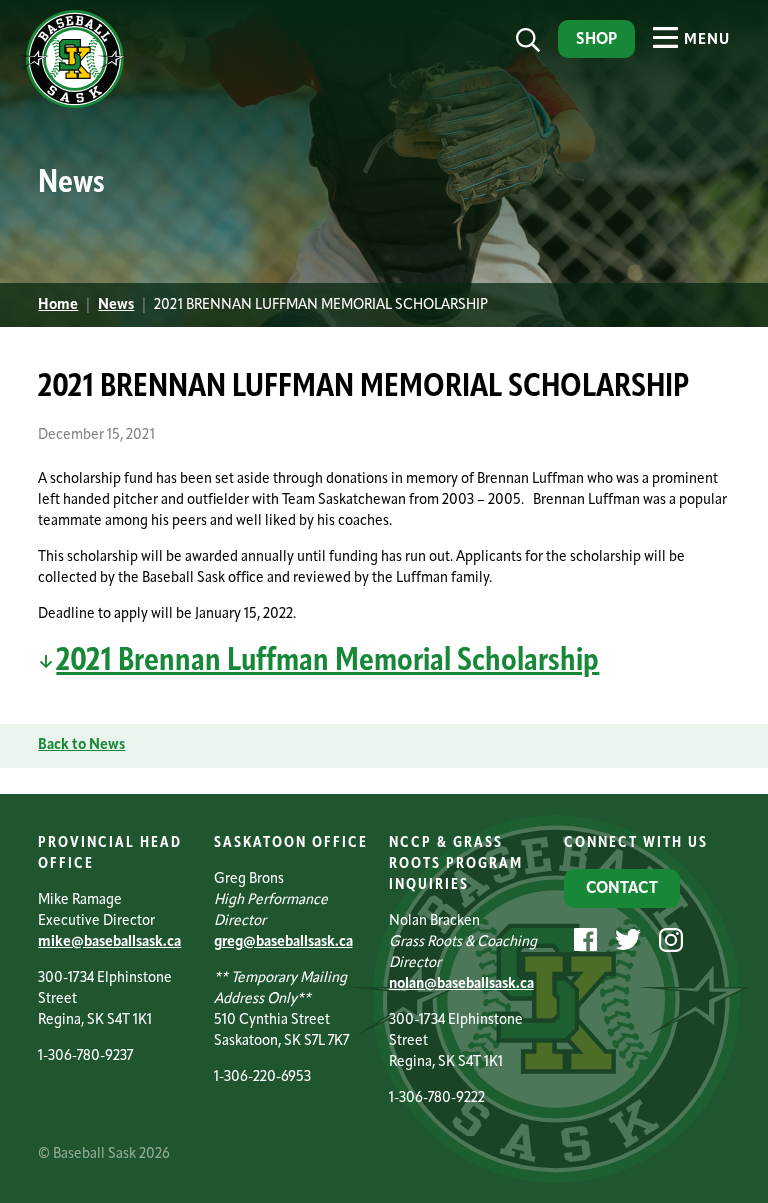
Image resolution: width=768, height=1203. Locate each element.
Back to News (81, 745)
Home (58, 305)
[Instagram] (668, 940)
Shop (596, 40)
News (116, 305)
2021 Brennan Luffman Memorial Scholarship (327, 662)
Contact (622, 889)
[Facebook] (583, 940)
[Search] (528, 40)
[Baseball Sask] (72, 104)
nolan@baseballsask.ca (461, 984)
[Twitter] (625, 940)
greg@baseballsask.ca (283, 942)
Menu (705, 40)
